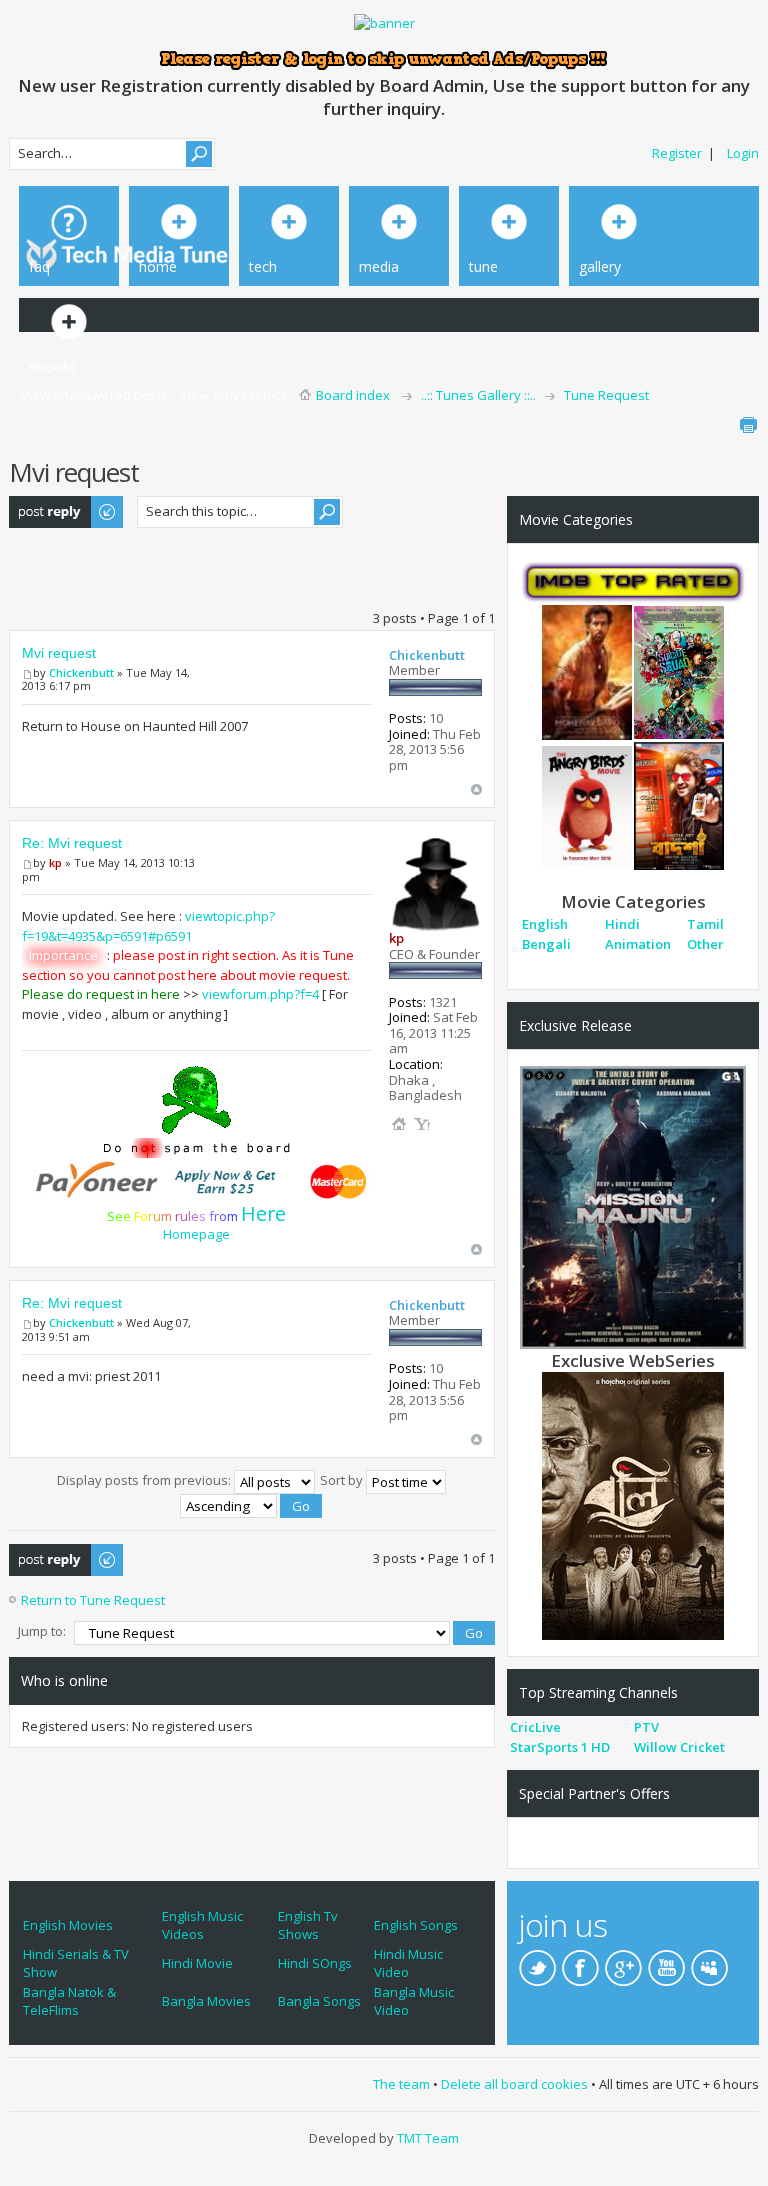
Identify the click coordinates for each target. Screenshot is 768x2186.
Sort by (343, 1480)
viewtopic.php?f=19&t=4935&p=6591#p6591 (148, 926)
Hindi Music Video (408, 1963)
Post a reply (45, 505)
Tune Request (606, 395)
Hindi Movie (197, 1963)
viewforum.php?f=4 (260, 994)
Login (743, 153)
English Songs (416, 1925)
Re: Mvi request (72, 843)
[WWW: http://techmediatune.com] (399, 1124)
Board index (353, 395)
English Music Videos (202, 1925)
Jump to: (42, 1631)
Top (476, 789)
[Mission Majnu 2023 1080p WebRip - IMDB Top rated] (633, 1206)
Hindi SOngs (315, 1963)
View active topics (233, 395)
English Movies (68, 1925)
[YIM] (422, 1124)
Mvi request (59, 653)
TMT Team (428, 2138)
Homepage (196, 1234)
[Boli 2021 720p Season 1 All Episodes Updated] (633, 1504)
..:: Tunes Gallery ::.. (478, 395)
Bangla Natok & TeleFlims (69, 2001)
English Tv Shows (308, 1925)
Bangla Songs (319, 2001)
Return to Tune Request (93, 1600)
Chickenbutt (81, 672)
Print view (748, 425)
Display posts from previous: (145, 1480)
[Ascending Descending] (252, 1504)
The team (401, 2084)
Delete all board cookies (514, 2084)
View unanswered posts (94, 395)
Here (263, 1213)
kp (55, 862)
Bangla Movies (206, 2001)
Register (677, 153)
